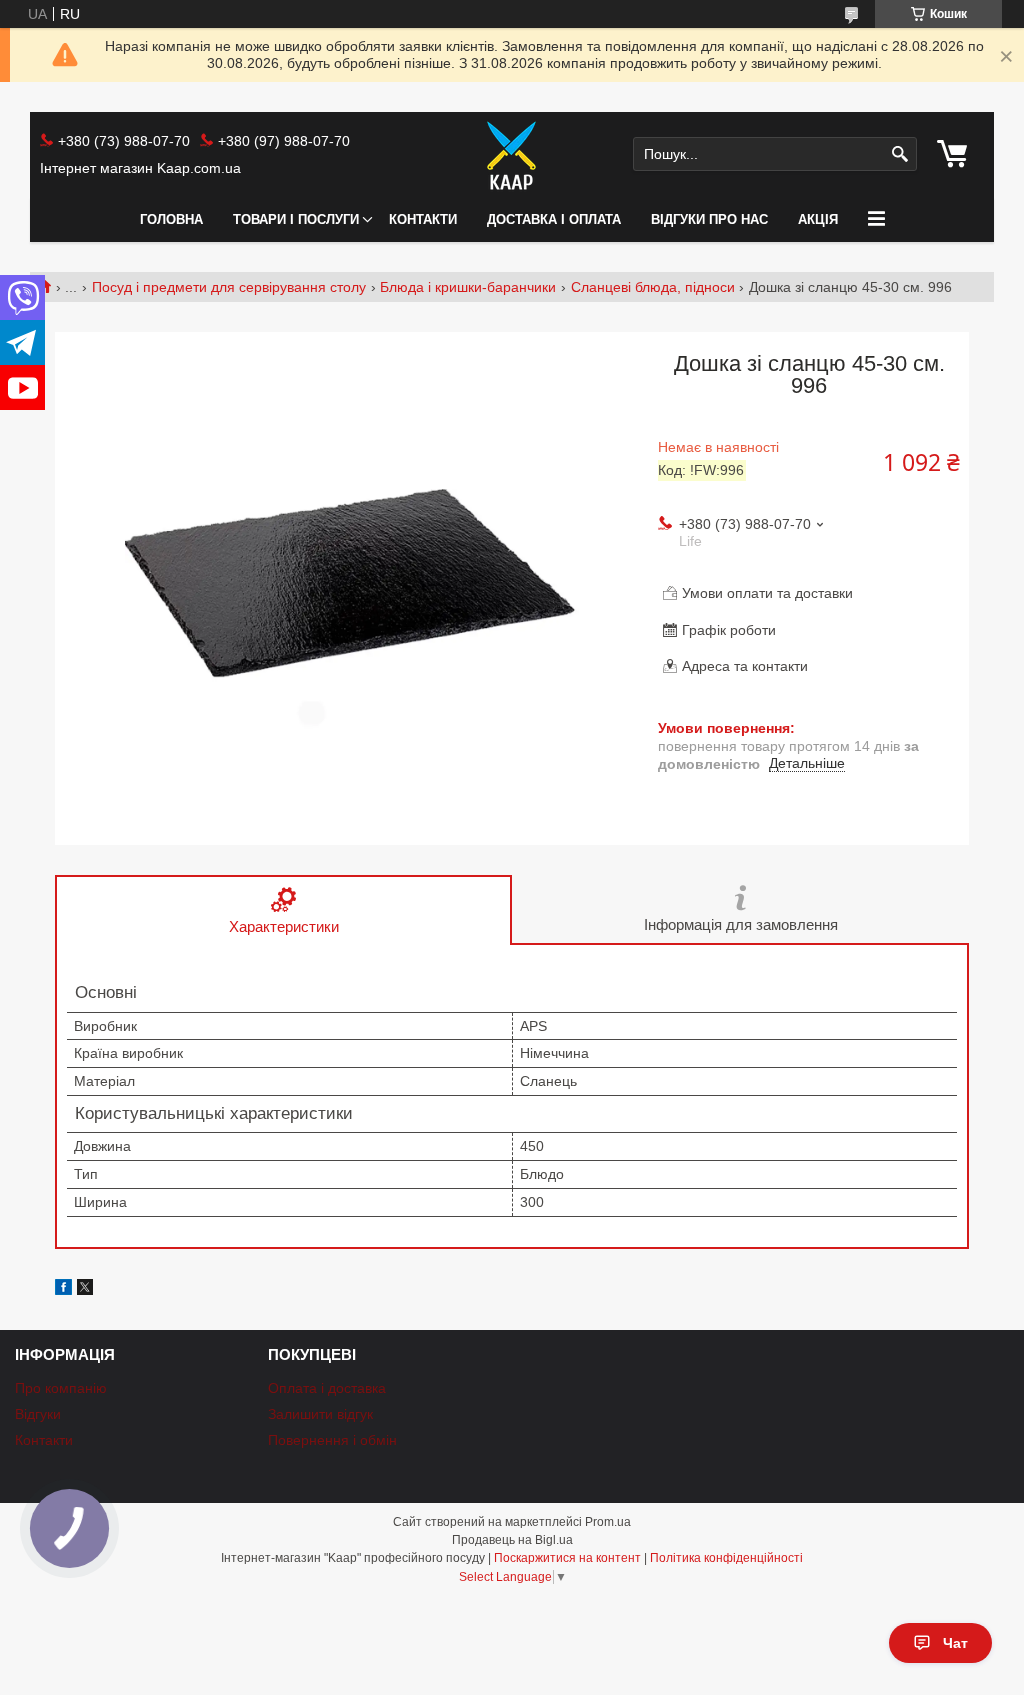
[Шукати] (899, 154)
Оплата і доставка (327, 1388)
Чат (955, 1643)
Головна (171, 219)
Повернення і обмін (332, 1440)
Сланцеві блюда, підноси (653, 287)
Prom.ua (608, 1522)
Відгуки (38, 1414)
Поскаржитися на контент (567, 1558)
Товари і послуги (296, 219)
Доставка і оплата (554, 219)
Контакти (423, 219)
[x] (85, 1290)
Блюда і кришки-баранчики (468, 287)
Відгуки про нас (709, 219)
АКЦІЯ (818, 219)
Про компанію (61, 1388)
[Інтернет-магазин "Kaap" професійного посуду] (511, 155)
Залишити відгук (320, 1414)
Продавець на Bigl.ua (512, 1540)
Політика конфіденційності (726, 1558)
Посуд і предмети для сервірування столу (229, 287)
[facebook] (63, 1290)
